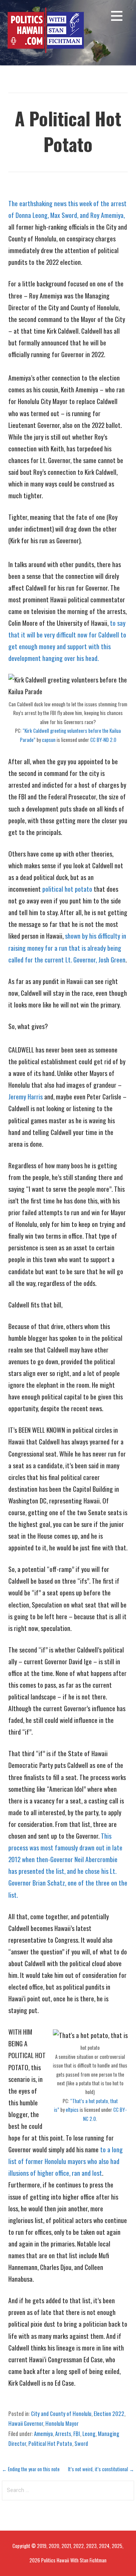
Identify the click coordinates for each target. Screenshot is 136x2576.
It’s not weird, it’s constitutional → (101, 2469)
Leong (89, 2433)
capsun (49, 740)
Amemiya (43, 2433)
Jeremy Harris (25, 1096)
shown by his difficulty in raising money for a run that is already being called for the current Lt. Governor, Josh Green (67, 947)
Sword (81, 2443)
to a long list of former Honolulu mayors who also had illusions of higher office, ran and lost (66, 2161)
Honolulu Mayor (62, 2423)
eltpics (72, 2110)
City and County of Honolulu (61, 2413)
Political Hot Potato (50, 2443)
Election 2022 (109, 2413)
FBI (77, 2433)
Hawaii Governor (26, 2423)
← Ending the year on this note (31, 2469)
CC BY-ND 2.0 (103, 740)
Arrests (63, 2433)
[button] (117, 17)
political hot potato (67, 889)
